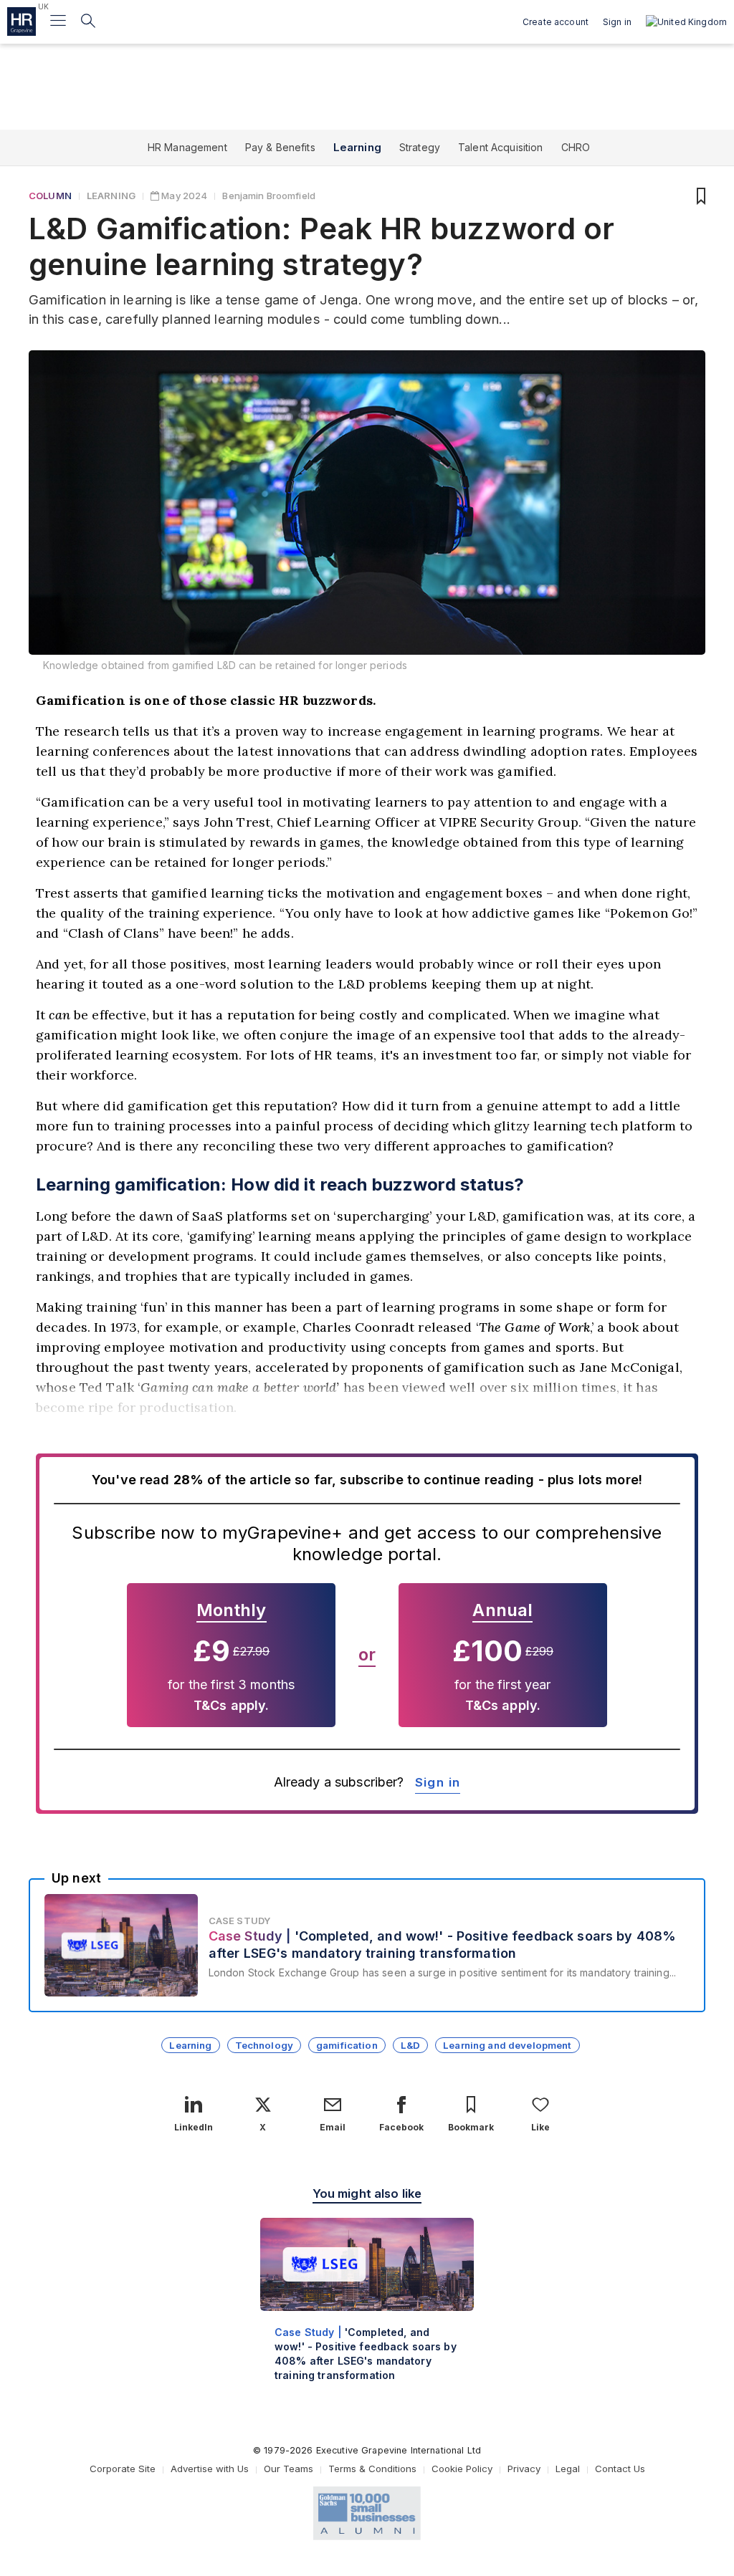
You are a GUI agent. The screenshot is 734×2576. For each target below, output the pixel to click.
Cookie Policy (462, 2469)
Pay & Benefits (280, 147)
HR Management (187, 147)
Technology (264, 2045)
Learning (357, 147)
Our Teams (289, 2469)
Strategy (420, 147)
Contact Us (620, 2469)
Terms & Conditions (372, 2469)
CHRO (576, 147)
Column (50, 196)
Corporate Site (123, 2469)
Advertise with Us (210, 2469)
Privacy (524, 2469)
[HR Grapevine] (22, 21)
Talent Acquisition (501, 147)
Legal (568, 2469)
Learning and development (507, 2045)
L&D (410, 2045)
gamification (347, 2045)
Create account (556, 22)
